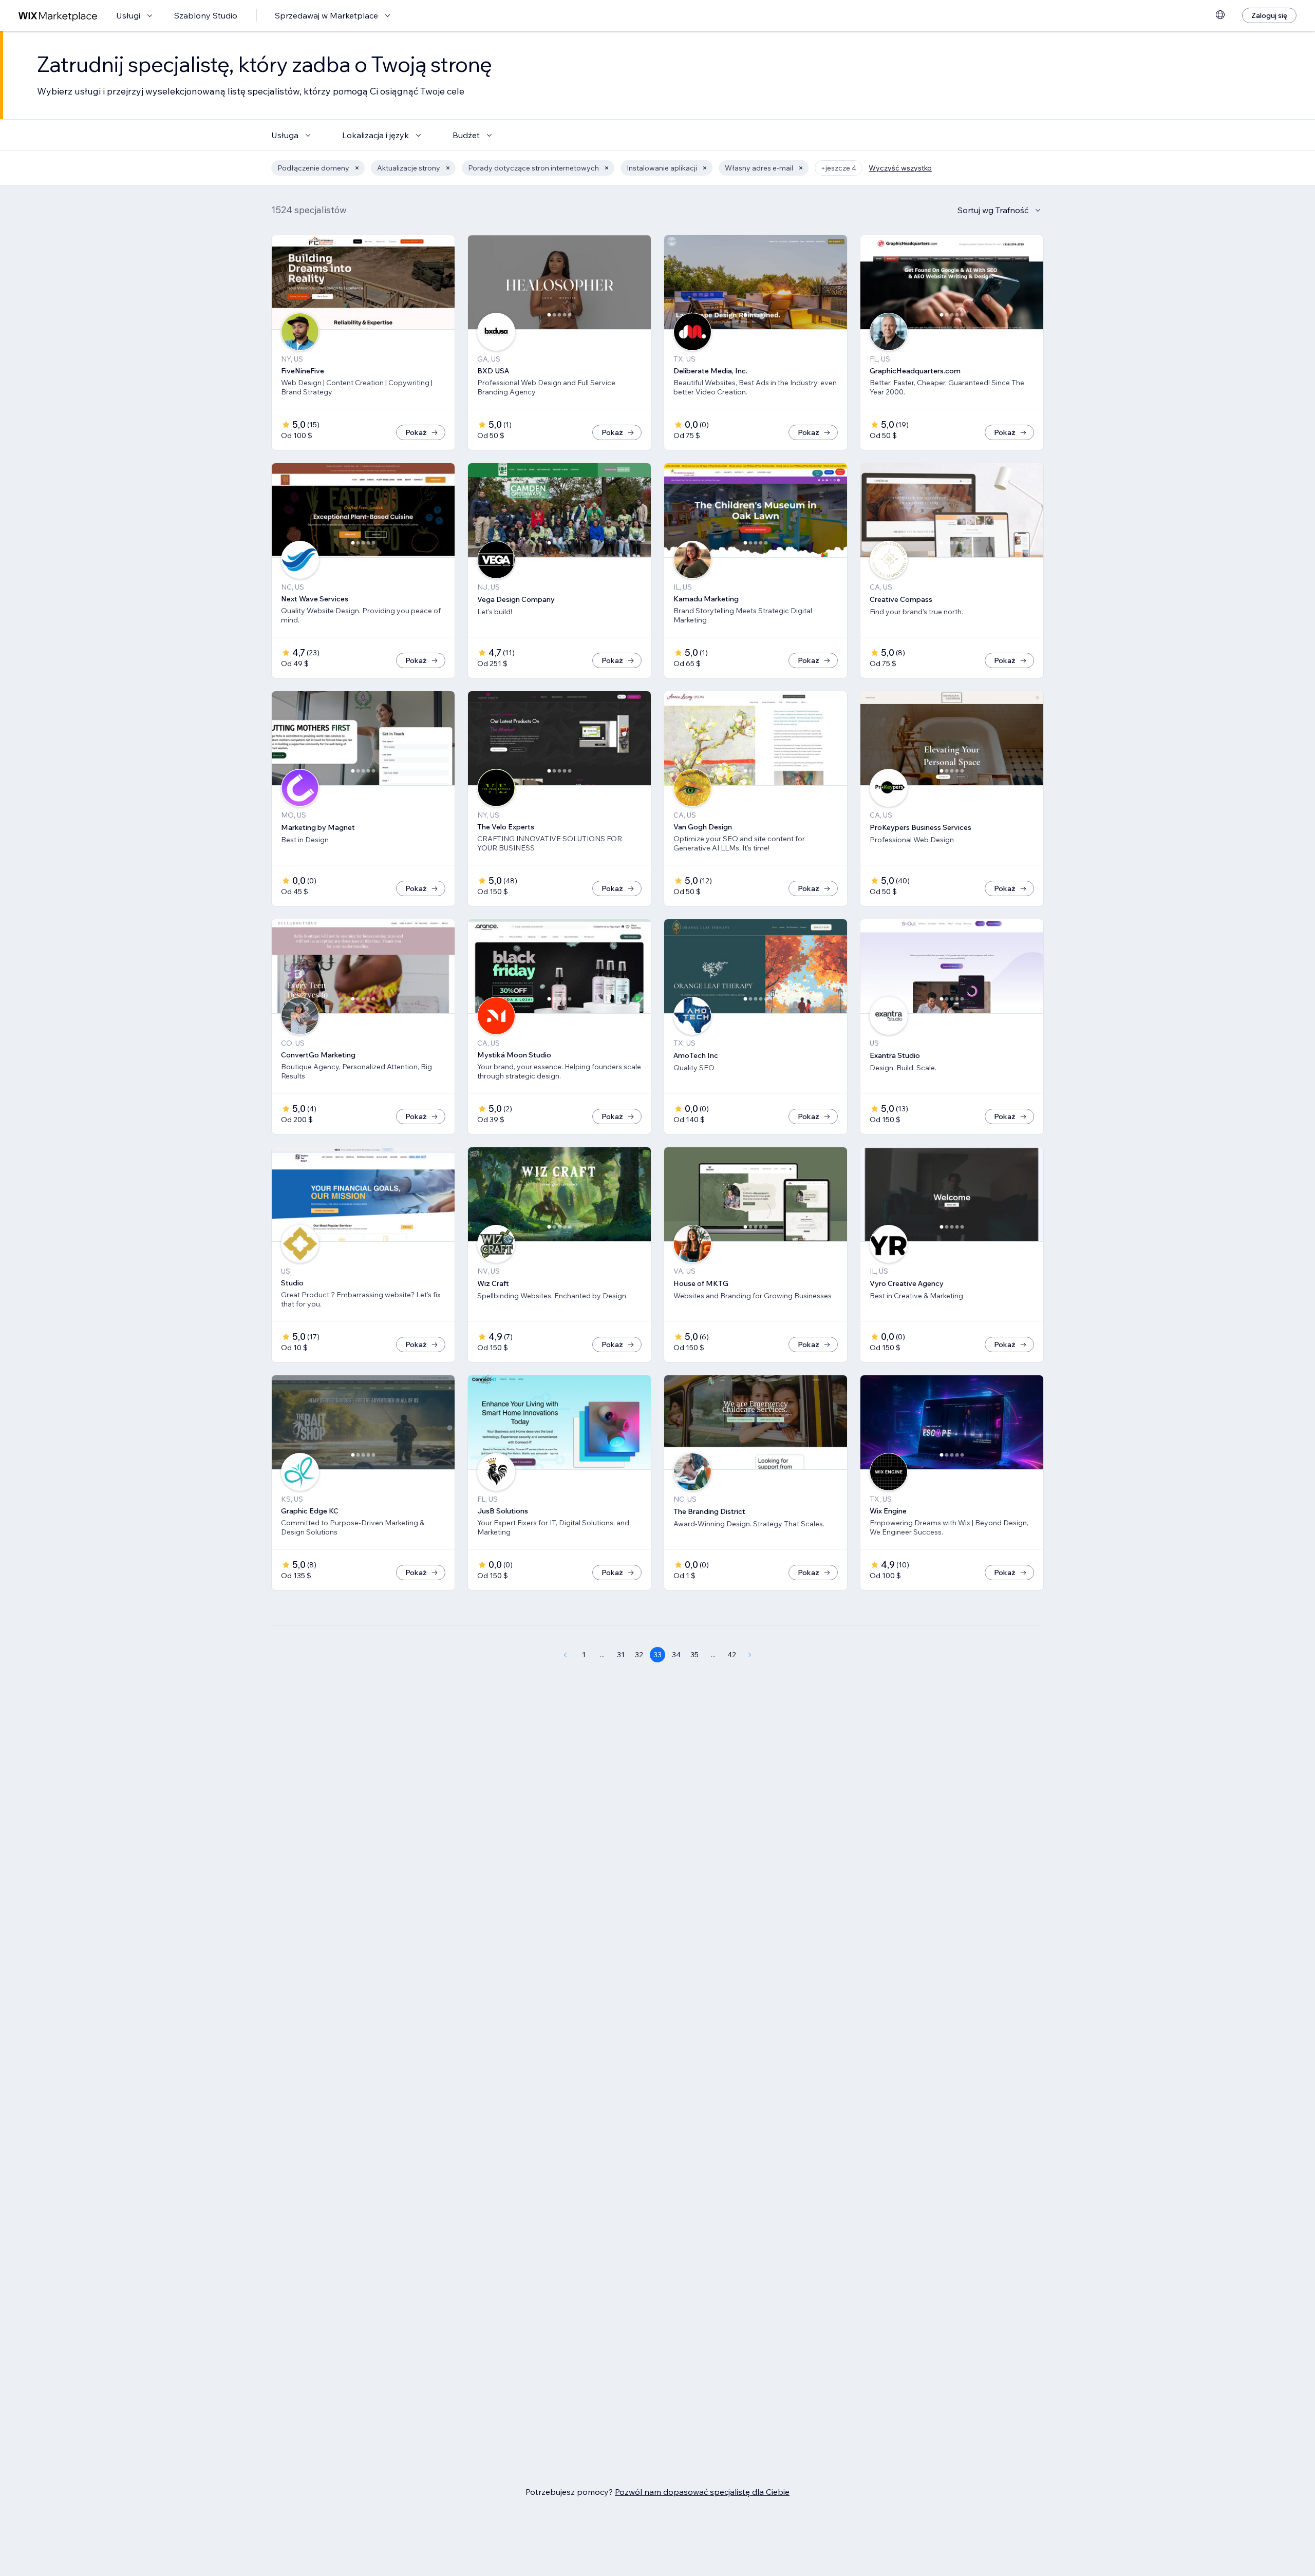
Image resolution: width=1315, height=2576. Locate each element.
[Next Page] (750, 1655)
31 (621, 1655)
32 (639, 1655)
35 (694, 1655)
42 (732, 1655)
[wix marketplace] (58, 16)
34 (676, 1655)
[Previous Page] (565, 1655)
